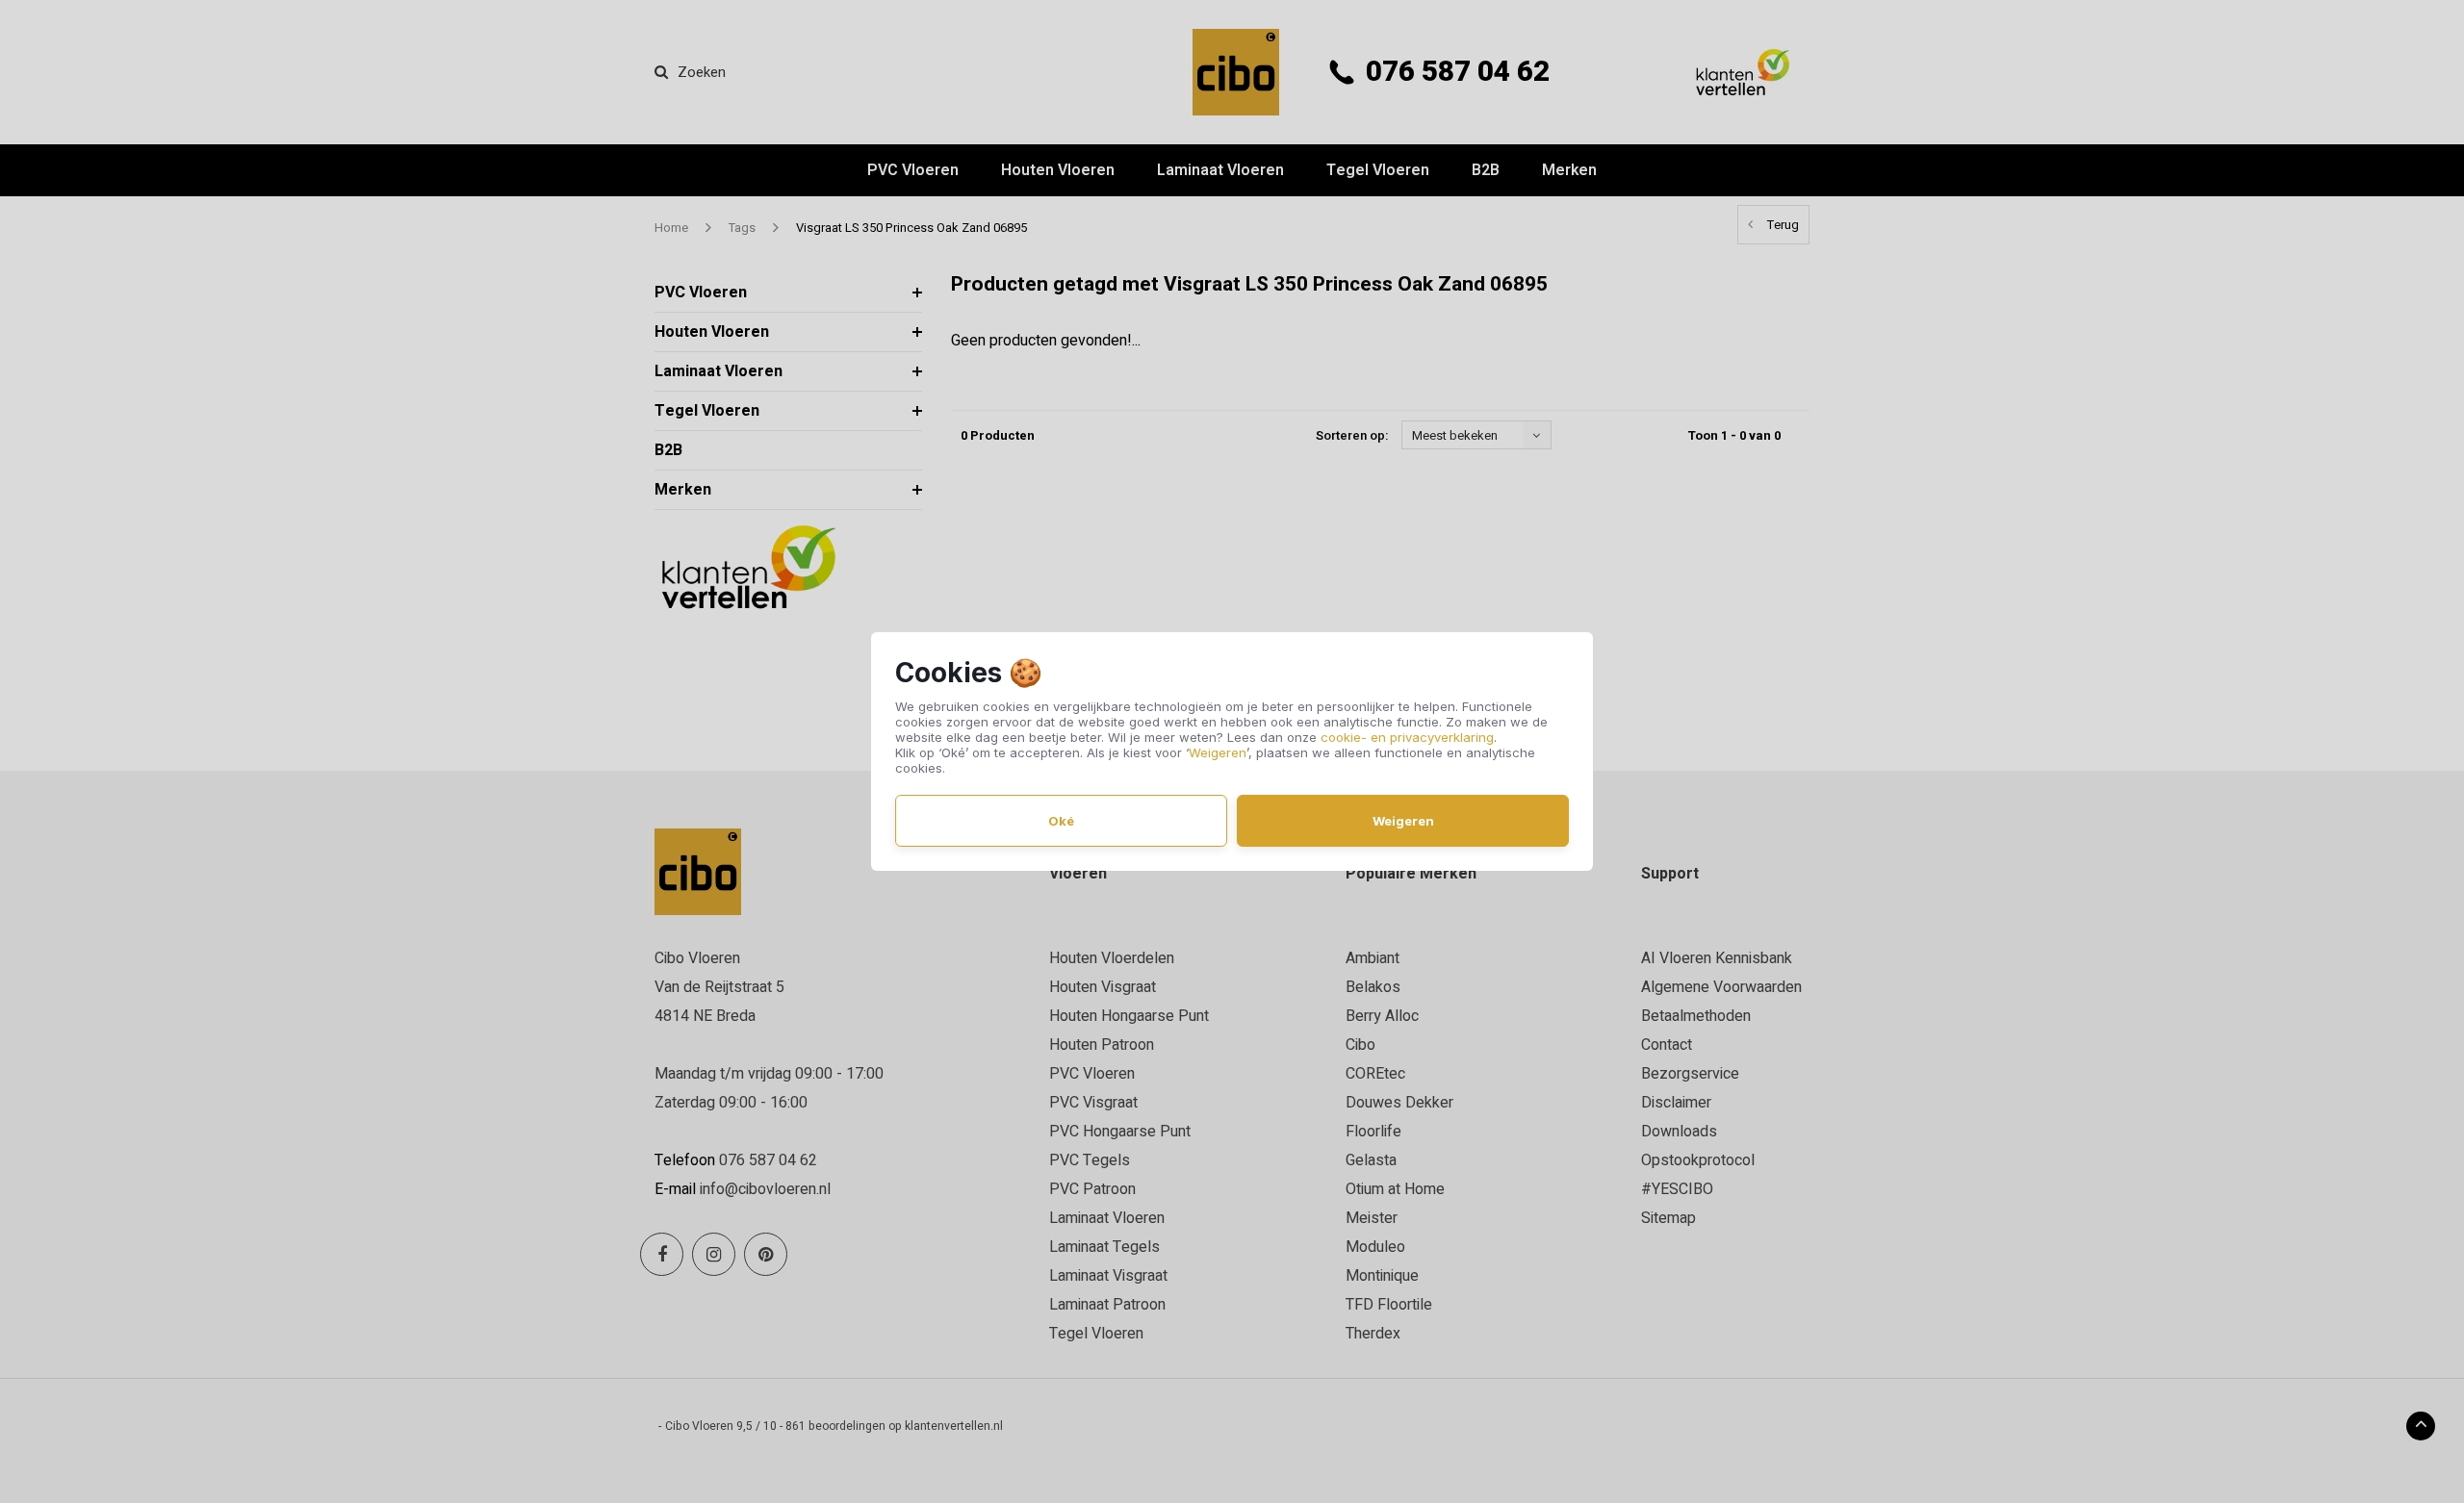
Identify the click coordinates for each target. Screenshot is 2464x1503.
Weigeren (1218, 752)
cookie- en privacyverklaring (1407, 737)
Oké (1061, 821)
